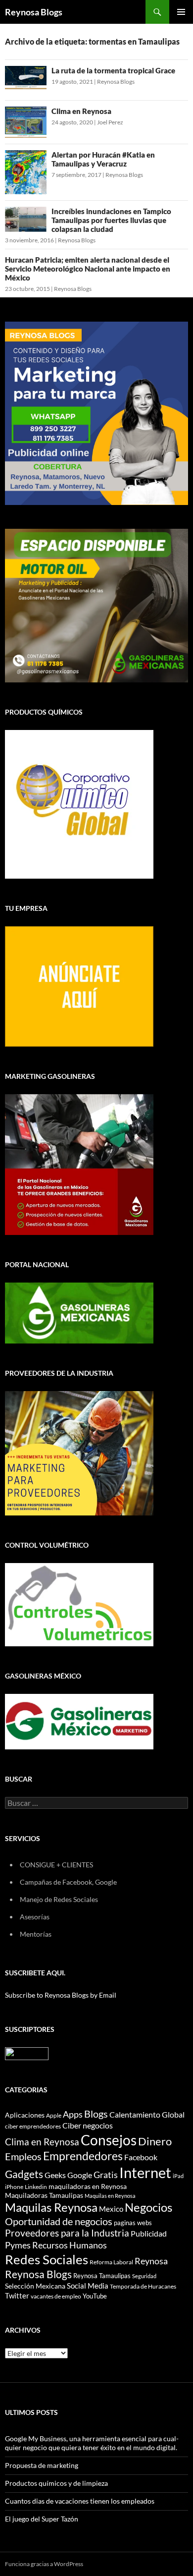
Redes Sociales (47, 2259)
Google (80, 2175)
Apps (73, 2114)
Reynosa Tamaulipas (102, 2276)
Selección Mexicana (35, 2286)
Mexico (111, 2209)
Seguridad (144, 2276)
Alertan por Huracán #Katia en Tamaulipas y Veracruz (103, 159)
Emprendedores (83, 2156)
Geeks (55, 2175)
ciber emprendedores (33, 2126)
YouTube (95, 2296)
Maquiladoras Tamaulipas (44, 2195)
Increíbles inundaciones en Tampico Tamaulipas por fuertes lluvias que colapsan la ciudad (111, 220)
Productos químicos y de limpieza (56, 2483)
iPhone (14, 2187)
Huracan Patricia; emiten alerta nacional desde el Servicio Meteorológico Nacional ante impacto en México (88, 269)
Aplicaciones (25, 2115)
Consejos (109, 2140)
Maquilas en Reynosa (110, 2196)
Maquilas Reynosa (51, 2207)
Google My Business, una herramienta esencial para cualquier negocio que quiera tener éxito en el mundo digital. (92, 2443)
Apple (54, 2115)
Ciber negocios (88, 2125)
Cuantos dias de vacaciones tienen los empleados (80, 2501)
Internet (145, 2172)
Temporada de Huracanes (143, 2286)
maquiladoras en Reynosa (88, 2186)
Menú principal (181, 12)
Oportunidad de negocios (59, 2221)
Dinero (155, 2141)
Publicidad (149, 2233)
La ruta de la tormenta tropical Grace (113, 70)
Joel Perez (110, 122)
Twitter (17, 2296)
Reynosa (151, 2261)
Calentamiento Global (147, 2114)
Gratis (106, 2175)
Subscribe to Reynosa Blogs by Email (61, 1995)
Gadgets (24, 2174)
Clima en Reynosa (81, 111)
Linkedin (36, 2187)
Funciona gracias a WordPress (44, 2564)
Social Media (88, 2286)
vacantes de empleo (56, 2296)
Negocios (148, 2207)
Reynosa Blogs (34, 12)
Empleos (23, 2156)
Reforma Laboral (111, 2262)
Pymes (18, 2245)
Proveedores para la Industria (67, 2233)
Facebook (141, 2157)
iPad (178, 2176)
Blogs (96, 2114)
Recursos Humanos (70, 2245)
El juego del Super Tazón (42, 2519)
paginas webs (133, 2223)
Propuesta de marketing (42, 2465)
